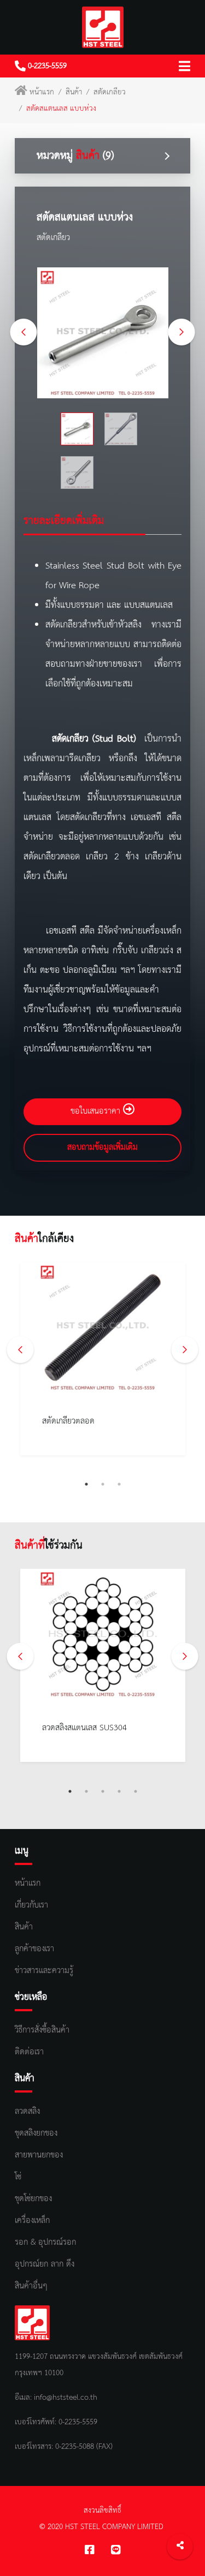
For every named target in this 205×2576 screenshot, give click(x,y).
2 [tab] (103, 1484)
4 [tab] (119, 1791)
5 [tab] (136, 1791)
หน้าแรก (42, 92)
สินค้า (74, 92)
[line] (116, 2551)
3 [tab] (119, 1484)
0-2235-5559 (46, 66)
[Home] (103, 27)
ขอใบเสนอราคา (97, 1111)
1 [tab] (86, 1484)
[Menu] (184, 66)
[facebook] (90, 2551)
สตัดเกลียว (110, 92)
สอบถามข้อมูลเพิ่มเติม (102, 1147)
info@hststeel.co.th (66, 2398)
